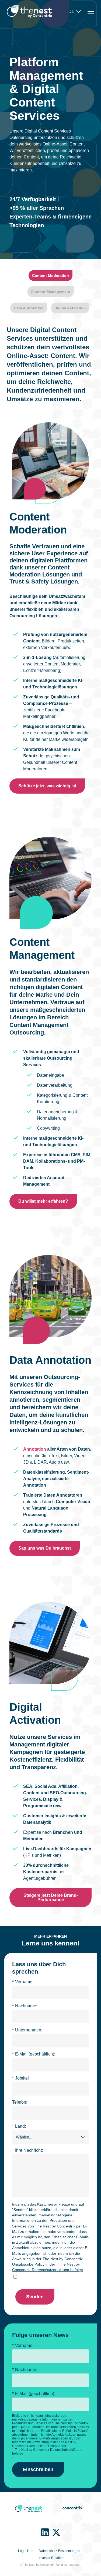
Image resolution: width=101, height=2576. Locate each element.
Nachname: (25, 2006)
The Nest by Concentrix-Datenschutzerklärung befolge (48, 2267)
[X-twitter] (56, 2532)
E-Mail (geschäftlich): (34, 2054)
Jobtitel (20, 2078)
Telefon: (20, 2102)
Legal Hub (26, 2551)
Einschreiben (38, 2469)
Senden (35, 2297)
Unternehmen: (27, 2030)
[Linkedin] (45, 2532)
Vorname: (23, 1982)
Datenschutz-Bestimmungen (60, 2551)
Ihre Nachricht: (27, 2150)
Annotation (35, 1449)
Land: (19, 2126)
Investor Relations (52, 2558)
